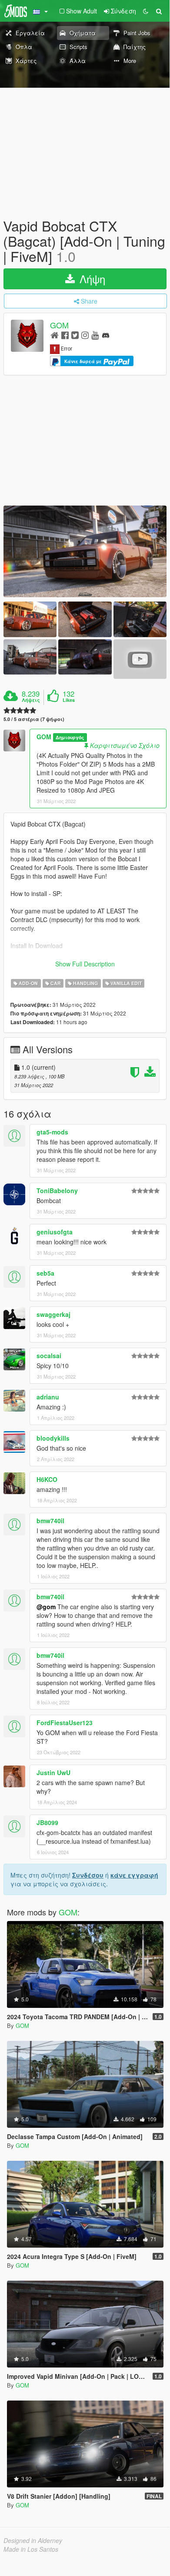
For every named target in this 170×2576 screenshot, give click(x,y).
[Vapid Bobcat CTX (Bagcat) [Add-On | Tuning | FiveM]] (85, 551)
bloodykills (53, 1438)
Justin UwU (53, 1772)
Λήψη (91, 279)
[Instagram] (85, 335)
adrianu (48, 1397)
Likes (69, 700)
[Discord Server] (106, 335)
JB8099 (47, 1822)
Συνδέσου (88, 1875)
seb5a (45, 1273)
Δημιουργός (70, 737)
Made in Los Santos (31, 2549)
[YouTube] (95, 335)
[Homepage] (55, 335)
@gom (46, 1607)
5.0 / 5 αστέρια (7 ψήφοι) (34, 719)
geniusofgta (55, 1232)
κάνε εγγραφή (134, 1875)
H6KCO (47, 1479)
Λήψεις (31, 700)
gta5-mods (52, 1132)
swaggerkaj (53, 1314)
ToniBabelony (57, 1190)
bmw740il (50, 1521)
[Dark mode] (146, 11)
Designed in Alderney (33, 2540)
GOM (59, 325)
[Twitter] (75, 335)
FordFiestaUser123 (65, 1723)
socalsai (49, 1356)
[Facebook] (65, 335)
